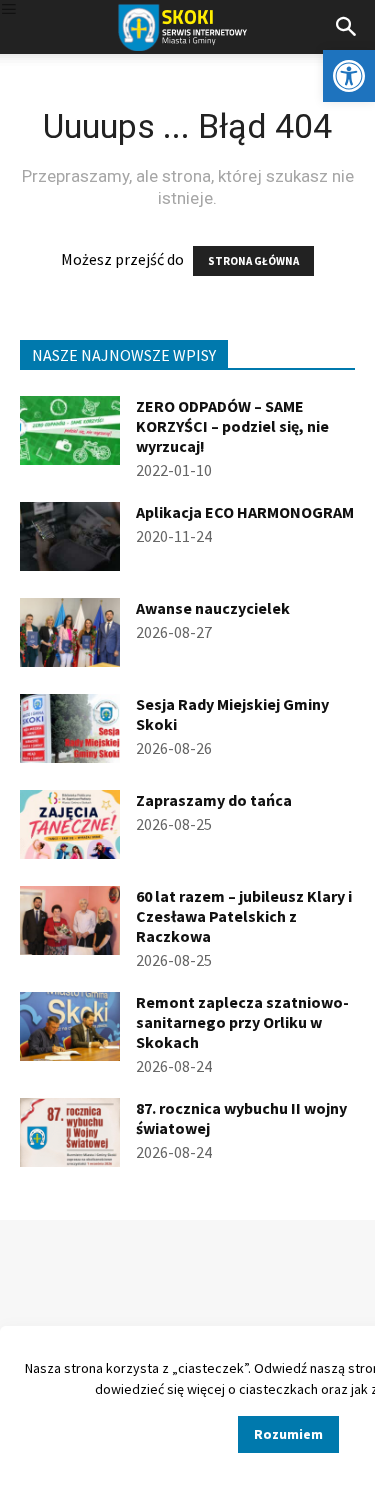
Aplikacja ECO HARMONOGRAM (245, 512)
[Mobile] (9, 10)
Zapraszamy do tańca (214, 800)
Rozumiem (288, 1434)
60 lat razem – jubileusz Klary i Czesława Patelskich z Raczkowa (244, 916)
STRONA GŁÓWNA (253, 261)
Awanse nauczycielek (213, 608)
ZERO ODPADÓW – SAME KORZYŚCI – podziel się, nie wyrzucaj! (232, 426)
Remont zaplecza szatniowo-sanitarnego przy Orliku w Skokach (242, 1022)
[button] (349, 76)
